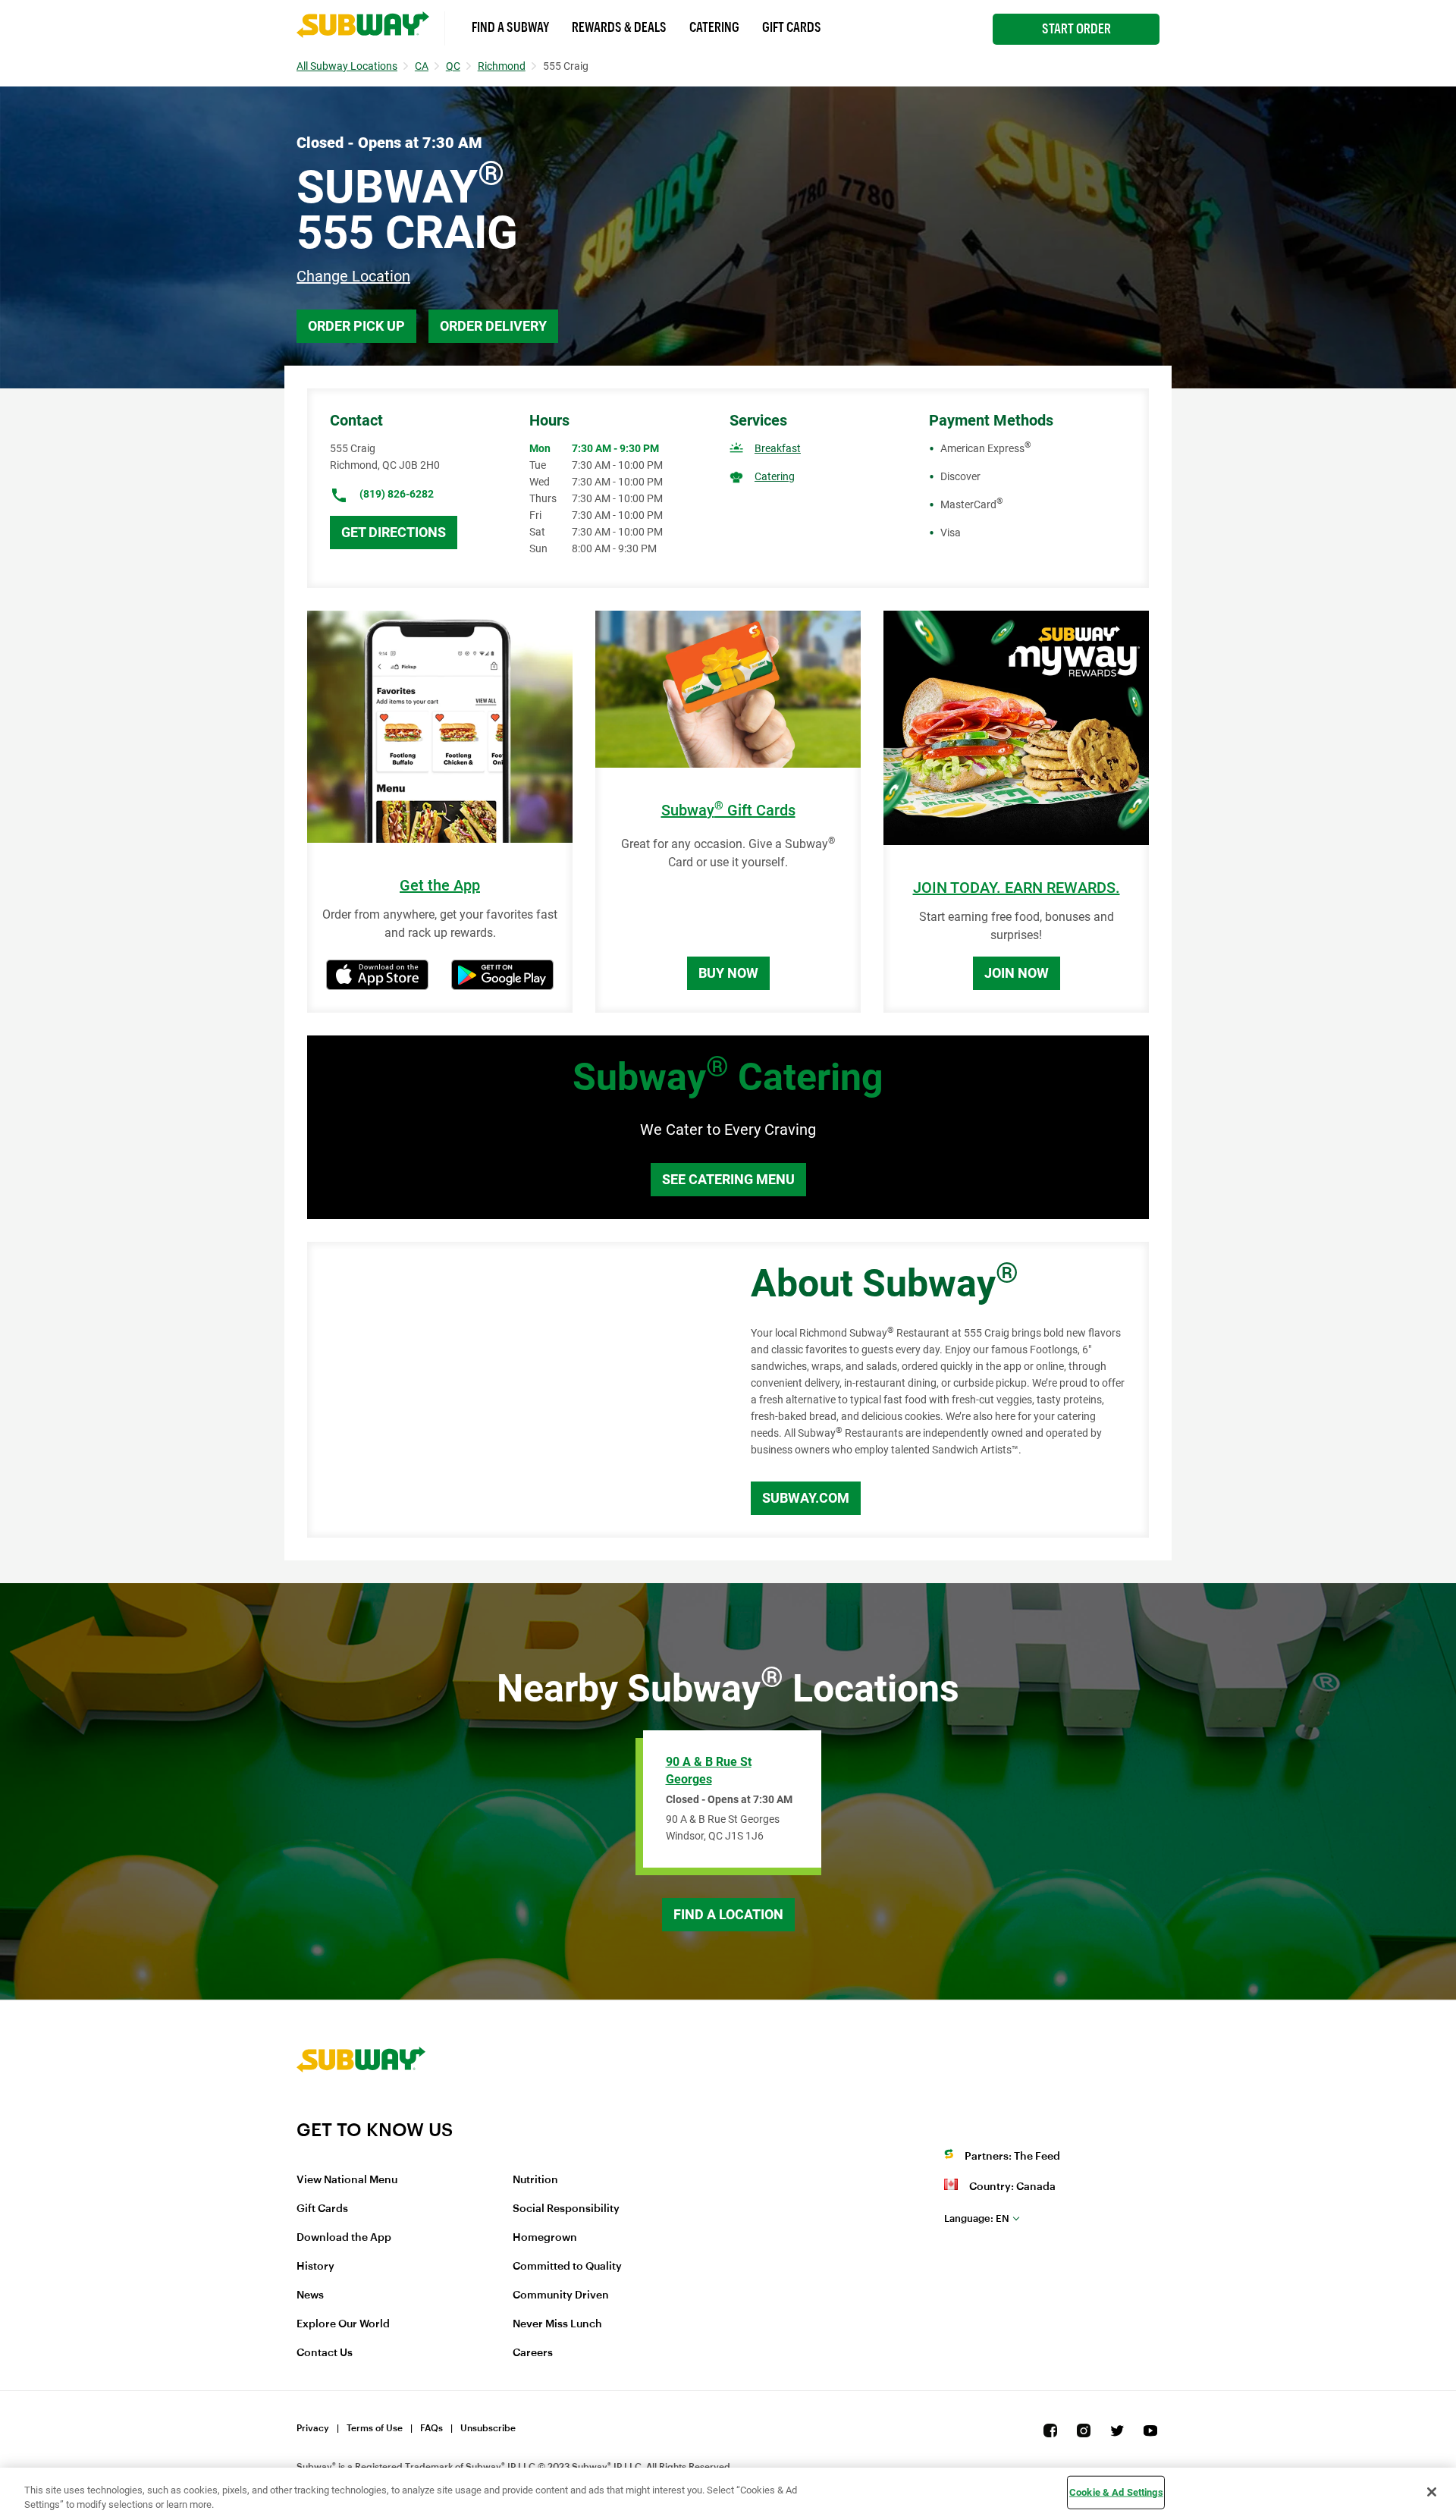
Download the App (344, 2238)
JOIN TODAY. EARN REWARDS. (1017, 888)
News (310, 2295)
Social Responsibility (566, 2209)
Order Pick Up (356, 326)
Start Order (1076, 29)
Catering (714, 27)
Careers (533, 2353)
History (315, 2267)
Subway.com (806, 1498)
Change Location (353, 276)
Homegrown (545, 2238)
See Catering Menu (728, 1179)
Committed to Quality (567, 2267)
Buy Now (728, 973)
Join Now (1017, 973)
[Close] (1432, 2492)
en (977, 2218)
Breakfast (778, 448)
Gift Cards (792, 27)
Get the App (440, 886)
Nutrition (535, 2180)
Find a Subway (510, 27)
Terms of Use (375, 2428)
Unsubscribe (488, 2428)
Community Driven (561, 2295)
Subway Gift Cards (728, 811)
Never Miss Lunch (557, 2324)
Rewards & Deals (619, 27)
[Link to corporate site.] (361, 2109)
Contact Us (325, 2353)
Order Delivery (493, 326)
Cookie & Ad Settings (1116, 2492)
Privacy (313, 2428)
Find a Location (728, 1914)
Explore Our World (343, 2324)
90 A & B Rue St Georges (709, 1771)
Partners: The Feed (1012, 2157)
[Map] (512, 1390)
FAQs (431, 2428)
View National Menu (347, 2180)
